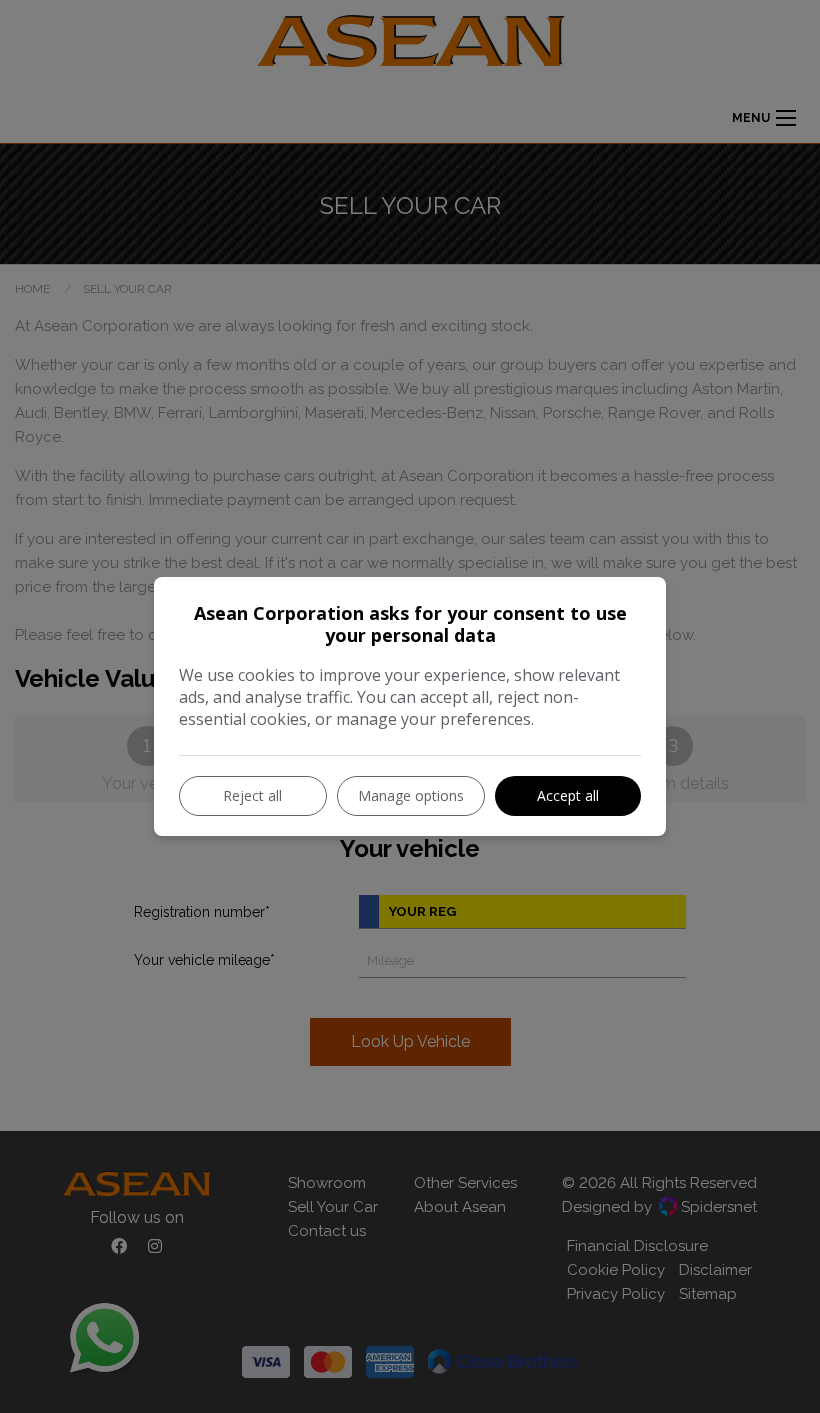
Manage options (411, 795)
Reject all (252, 795)
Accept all (568, 795)
